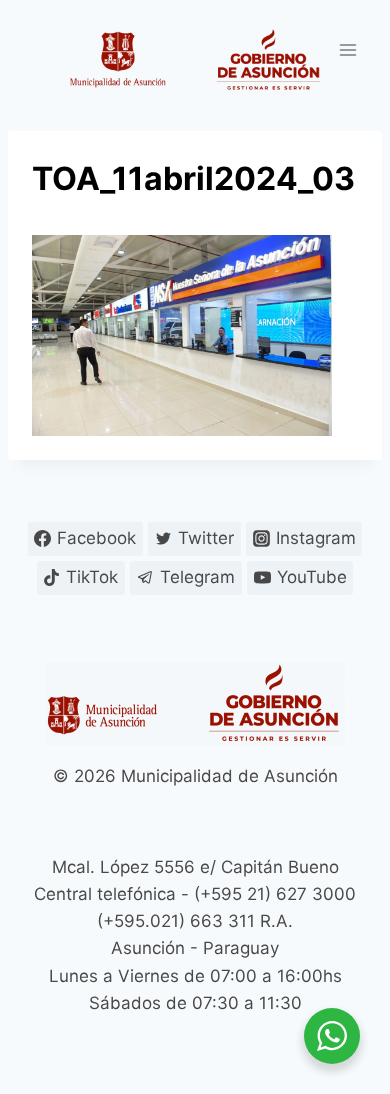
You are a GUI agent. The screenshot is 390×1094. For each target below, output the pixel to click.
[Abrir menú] (347, 49)
